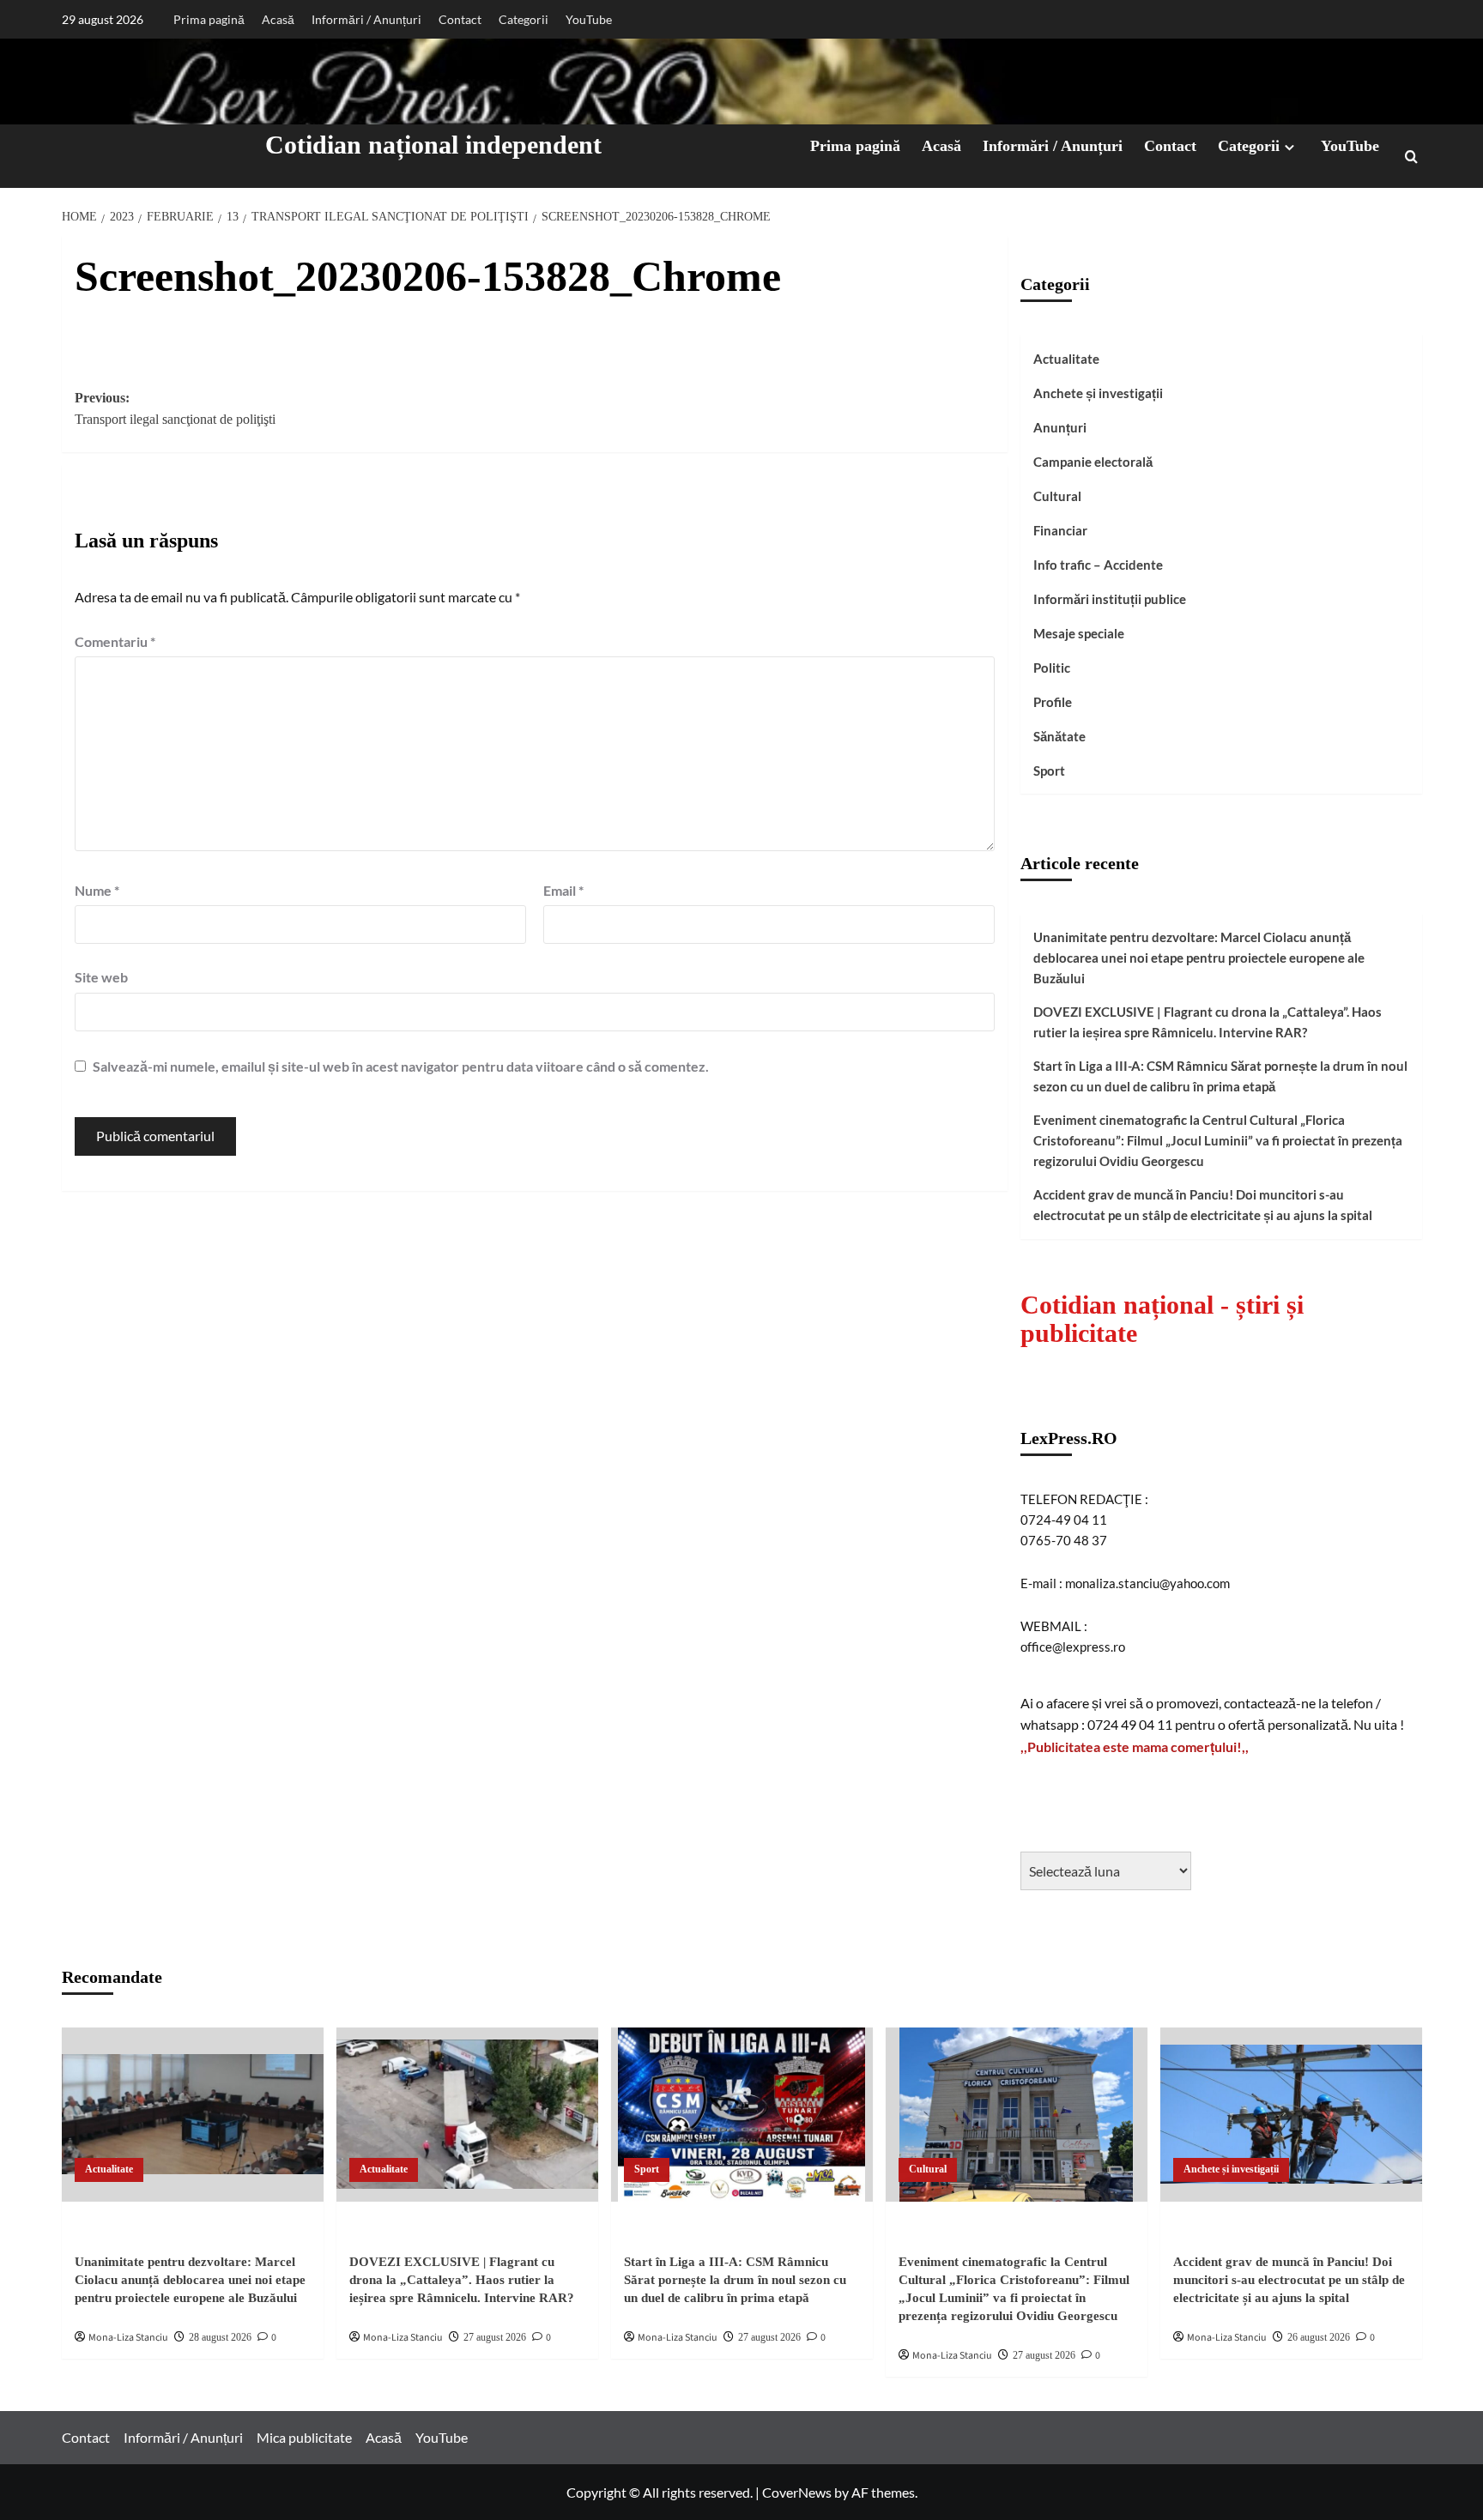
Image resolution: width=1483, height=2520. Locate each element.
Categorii (524, 19)
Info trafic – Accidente (1098, 565)
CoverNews (797, 2492)
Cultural (1057, 496)
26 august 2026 (1319, 2337)
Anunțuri (1060, 427)
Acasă (278, 19)
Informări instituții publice (1110, 599)
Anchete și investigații (1098, 393)
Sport (1049, 771)
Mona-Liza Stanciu (128, 2338)
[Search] (1411, 157)
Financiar (1060, 530)
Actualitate (1066, 359)
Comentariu (115, 641)
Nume (97, 890)
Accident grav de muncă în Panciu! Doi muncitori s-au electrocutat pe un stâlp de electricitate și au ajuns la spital (1203, 1205)
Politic (1052, 668)
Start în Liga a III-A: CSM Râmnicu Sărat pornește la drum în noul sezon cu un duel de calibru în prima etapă (1220, 1076)
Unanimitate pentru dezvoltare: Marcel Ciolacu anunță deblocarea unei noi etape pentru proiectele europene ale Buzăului (1199, 958)
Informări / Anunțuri (366, 19)
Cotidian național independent (433, 145)
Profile (1053, 702)
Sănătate (1059, 736)
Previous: (175, 409)
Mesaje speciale (1079, 633)
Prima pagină (209, 19)
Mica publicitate (304, 2437)
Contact (460, 19)
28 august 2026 (220, 2337)
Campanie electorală (1093, 462)
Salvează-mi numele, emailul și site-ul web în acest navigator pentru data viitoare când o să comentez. (401, 1066)
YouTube (589, 19)
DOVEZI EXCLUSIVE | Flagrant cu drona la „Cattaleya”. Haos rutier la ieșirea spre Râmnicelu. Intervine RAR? (1208, 1022)
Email (563, 890)
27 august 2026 (495, 2337)
